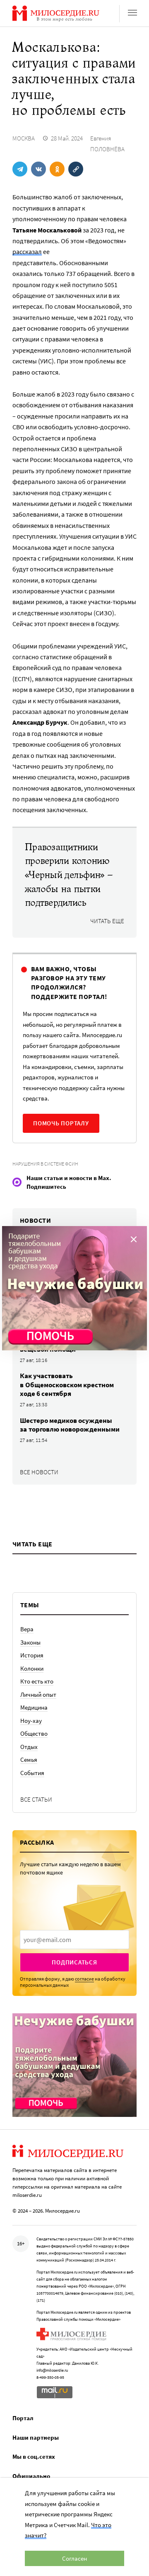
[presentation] (74, 1940)
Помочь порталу (61, 1123)
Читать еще (107, 921)
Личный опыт (38, 1694)
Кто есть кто (37, 1681)
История (32, 1655)
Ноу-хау (31, 1721)
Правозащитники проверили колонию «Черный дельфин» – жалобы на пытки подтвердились (69, 875)
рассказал (27, 252)
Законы (30, 1642)
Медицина (34, 1707)
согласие (84, 1979)
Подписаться (74, 1962)
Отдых (29, 1747)
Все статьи (36, 1799)
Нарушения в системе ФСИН (45, 1164)
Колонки (32, 1668)
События (32, 1773)
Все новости (39, 1472)
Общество (34, 1733)
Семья (29, 1760)
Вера (27, 1629)
